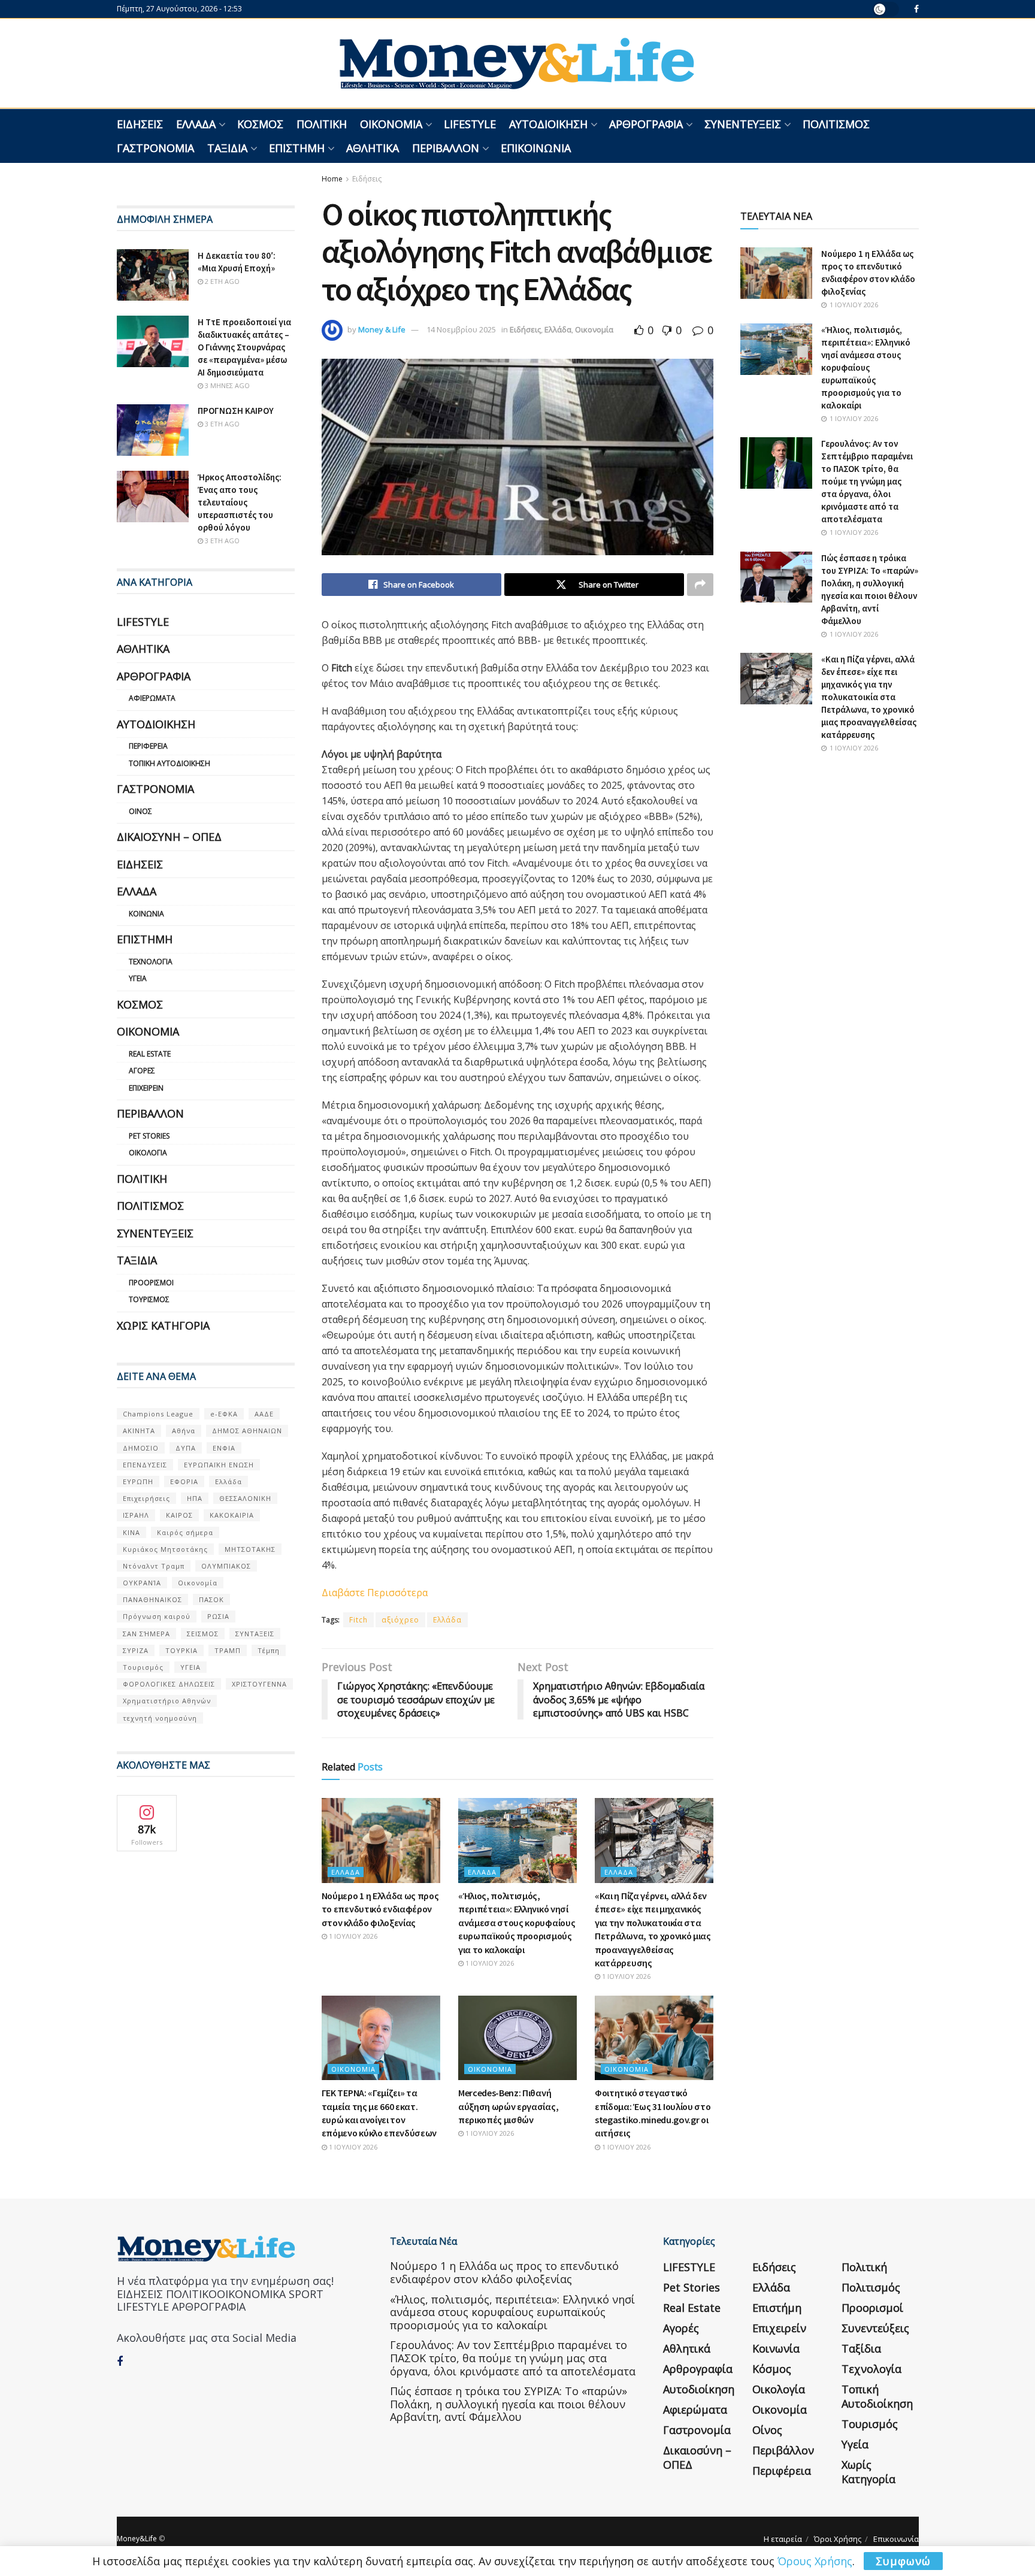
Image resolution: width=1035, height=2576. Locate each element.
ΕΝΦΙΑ (224, 1448)
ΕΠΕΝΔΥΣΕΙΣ (145, 1465)
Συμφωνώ (903, 2561)
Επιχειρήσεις (146, 1498)
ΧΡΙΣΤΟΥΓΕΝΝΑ (259, 1684)
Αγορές (142, 1071)
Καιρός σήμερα (185, 1532)
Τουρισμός (149, 1299)
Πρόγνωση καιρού (157, 1616)
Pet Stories (149, 1136)
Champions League (158, 1414)
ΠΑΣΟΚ (211, 1599)
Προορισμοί (151, 1283)
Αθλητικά (373, 148)
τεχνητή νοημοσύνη (160, 1718)
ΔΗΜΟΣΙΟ (141, 1448)
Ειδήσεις (140, 124)
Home (332, 179)
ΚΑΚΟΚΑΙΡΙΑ (232, 1515)
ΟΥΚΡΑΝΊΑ (142, 1583)
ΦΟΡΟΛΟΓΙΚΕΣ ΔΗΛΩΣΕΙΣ (169, 1684)
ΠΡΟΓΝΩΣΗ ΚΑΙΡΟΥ (236, 411)
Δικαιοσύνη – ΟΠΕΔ (169, 837)
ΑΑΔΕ (264, 1414)
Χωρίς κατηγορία (163, 1325)
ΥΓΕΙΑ (190, 1667)
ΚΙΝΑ (131, 1532)
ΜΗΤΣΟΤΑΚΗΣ (250, 1549)
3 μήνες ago (226, 385)
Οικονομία (391, 124)
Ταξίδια (227, 148)
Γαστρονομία (155, 148)
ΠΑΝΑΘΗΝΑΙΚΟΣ (152, 1599)
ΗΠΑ (195, 1498)
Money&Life (137, 2539)
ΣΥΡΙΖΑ (136, 1650)
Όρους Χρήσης (815, 2561)
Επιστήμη (297, 148)
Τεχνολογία (151, 962)
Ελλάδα (196, 124)
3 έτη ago (221, 424)
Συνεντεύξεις (743, 124)
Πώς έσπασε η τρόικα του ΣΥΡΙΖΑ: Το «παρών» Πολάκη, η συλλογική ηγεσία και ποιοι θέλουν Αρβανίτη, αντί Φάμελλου (509, 2404)
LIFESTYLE (470, 124)
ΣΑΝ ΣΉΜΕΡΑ (146, 1634)
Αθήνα (184, 1431)
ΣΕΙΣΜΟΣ (203, 1634)
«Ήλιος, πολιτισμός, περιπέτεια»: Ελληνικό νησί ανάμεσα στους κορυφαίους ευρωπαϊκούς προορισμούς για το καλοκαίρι (517, 1923)
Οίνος (140, 811)
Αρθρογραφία (646, 124)
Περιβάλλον (446, 148)
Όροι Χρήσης (838, 2539)
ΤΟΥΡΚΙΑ (181, 1650)
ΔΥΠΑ (186, 1448)
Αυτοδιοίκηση (548, 124)
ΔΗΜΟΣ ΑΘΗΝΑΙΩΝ (247, 1431)
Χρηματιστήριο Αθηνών (167, 1701)
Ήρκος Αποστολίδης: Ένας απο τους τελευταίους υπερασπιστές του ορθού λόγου (240, 502)
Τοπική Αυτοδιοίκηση (170, 763)
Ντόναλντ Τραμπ (154, 1566)
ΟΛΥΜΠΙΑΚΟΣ (226, 1566)
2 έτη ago (221, 281)
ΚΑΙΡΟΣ (179, 1515)
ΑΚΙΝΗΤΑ (139, 1431)
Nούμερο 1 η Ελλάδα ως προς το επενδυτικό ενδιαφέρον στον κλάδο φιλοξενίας (380, 1909)
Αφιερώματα (152, 698)
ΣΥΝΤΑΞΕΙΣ (255, 1634)
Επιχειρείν (146, 1088)
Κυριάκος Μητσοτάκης (165, 1549)
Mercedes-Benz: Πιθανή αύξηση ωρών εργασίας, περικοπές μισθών (508, 2106)
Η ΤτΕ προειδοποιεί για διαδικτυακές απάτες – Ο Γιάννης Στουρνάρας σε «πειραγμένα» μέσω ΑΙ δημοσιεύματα (244, 347)
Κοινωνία (146, 914)
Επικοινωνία (536, 148)
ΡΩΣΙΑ (218, 1616)
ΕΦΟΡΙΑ (184, 1481)
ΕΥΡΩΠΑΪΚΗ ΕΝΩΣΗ (219, 1465)
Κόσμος (260, 124)
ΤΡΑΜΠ (228, 1650)
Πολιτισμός (836, 124)
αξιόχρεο (400, 1620)
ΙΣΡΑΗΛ (136, 1515)
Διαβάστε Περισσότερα (376, 1593)
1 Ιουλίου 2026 (352, 1936)
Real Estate (150, 1054)
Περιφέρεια (148, 746)
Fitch (358, 1620)
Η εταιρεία (783, 2539)
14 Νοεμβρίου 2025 (461, 329)
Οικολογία (148, 1153)
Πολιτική (322, 124)
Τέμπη (269, 1650)
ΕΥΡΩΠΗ (138, 1481)
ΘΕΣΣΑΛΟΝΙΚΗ (245, 1498)
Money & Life (382, 329)
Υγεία (138, 978)
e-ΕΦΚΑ (224, 1414)
